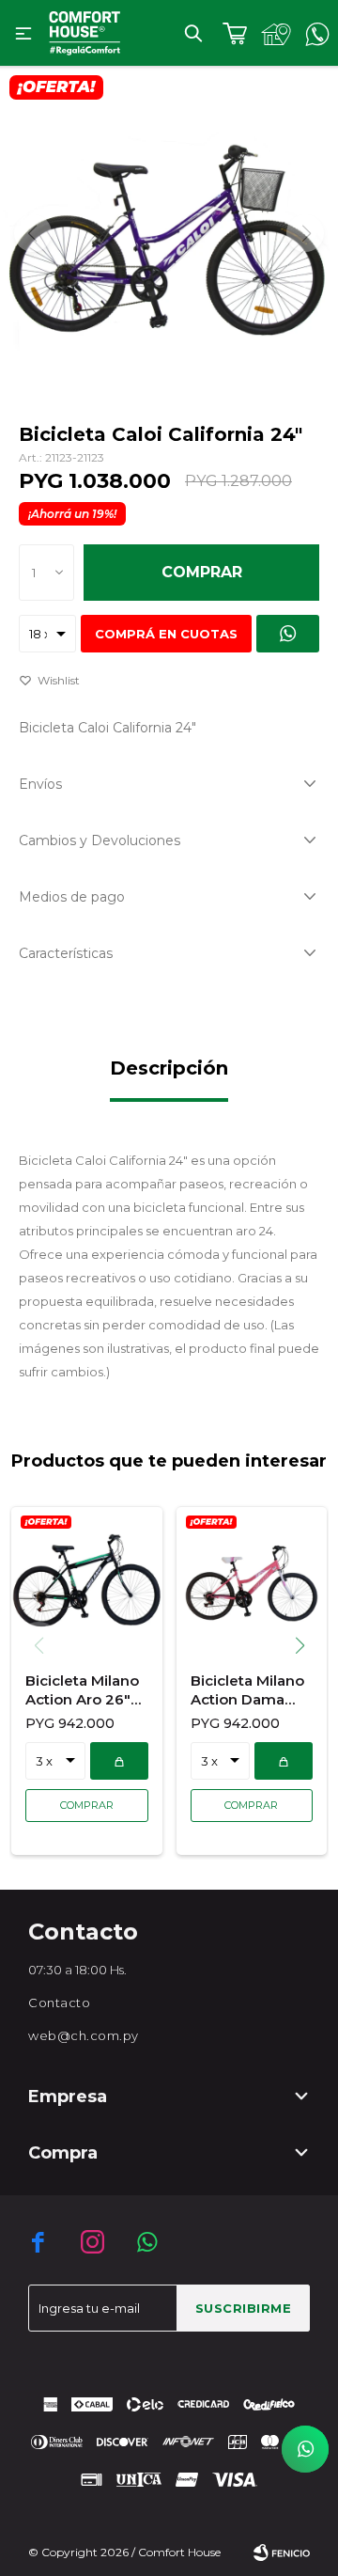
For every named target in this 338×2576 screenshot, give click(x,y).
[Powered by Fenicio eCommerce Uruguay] (282, 2552)
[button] (193, 33)
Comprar (202, 572)
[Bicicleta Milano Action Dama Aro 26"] (252, 1582)
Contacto (59, 2003)
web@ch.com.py (84, 2035)
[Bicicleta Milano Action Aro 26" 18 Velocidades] (87, 1582)
